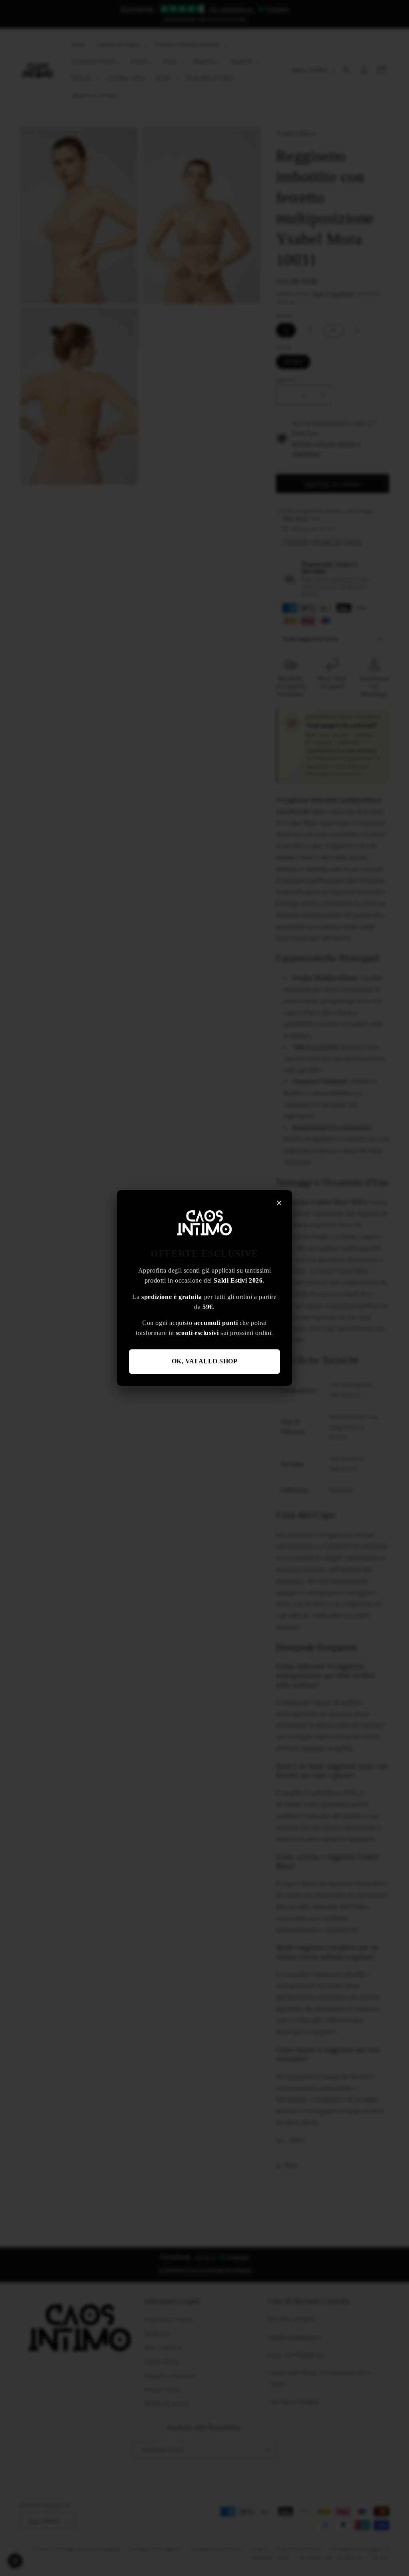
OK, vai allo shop (205, 1361)
